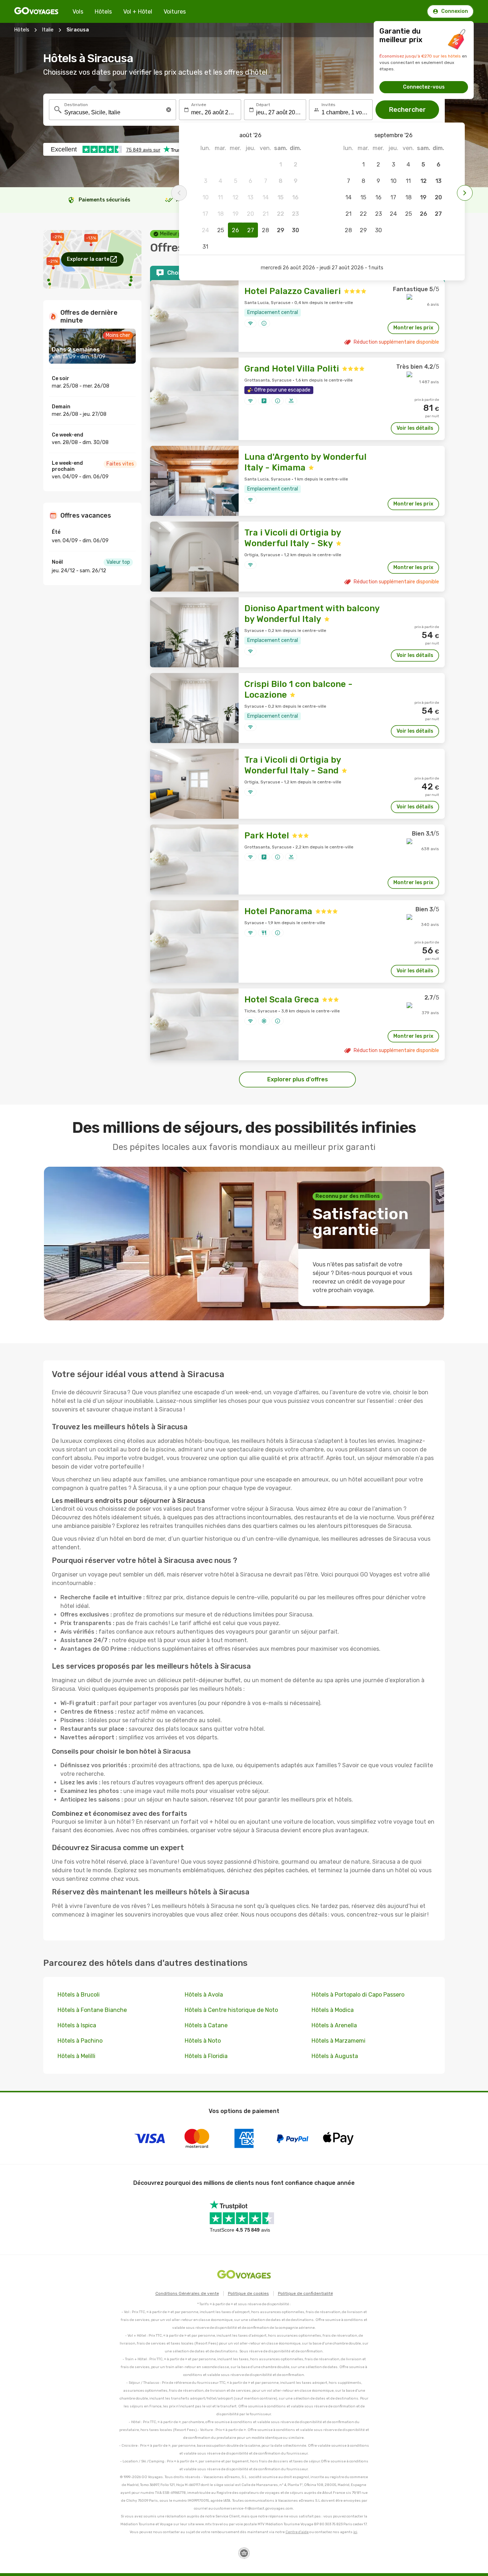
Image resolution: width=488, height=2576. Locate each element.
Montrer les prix (413, 328)
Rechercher (407, 110)
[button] (169, 110)
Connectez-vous (424, 87)
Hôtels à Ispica (77, 2025)
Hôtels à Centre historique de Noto (231, 2010)
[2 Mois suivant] (465, 193)
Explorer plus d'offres (298, 1079)
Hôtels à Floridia (206, 2056)
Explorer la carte (88, 259)
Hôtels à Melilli (76, 2056)
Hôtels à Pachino (80, 2041)
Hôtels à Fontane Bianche (92, 2010)
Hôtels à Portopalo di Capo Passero (358, 1995)
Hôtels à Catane (206, 2025)
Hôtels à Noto (203, 2041)
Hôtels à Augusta (335, 2056)
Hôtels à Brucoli (79, 1995)
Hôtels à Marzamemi (338, 2041)
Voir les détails (415, 428)
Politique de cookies (248, 2293)
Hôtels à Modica (333, 2010)
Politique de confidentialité (305, 2293)
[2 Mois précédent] (179, 193)
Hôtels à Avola (204, 1995)
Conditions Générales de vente (187, 2293)
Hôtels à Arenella (334, 2025)
